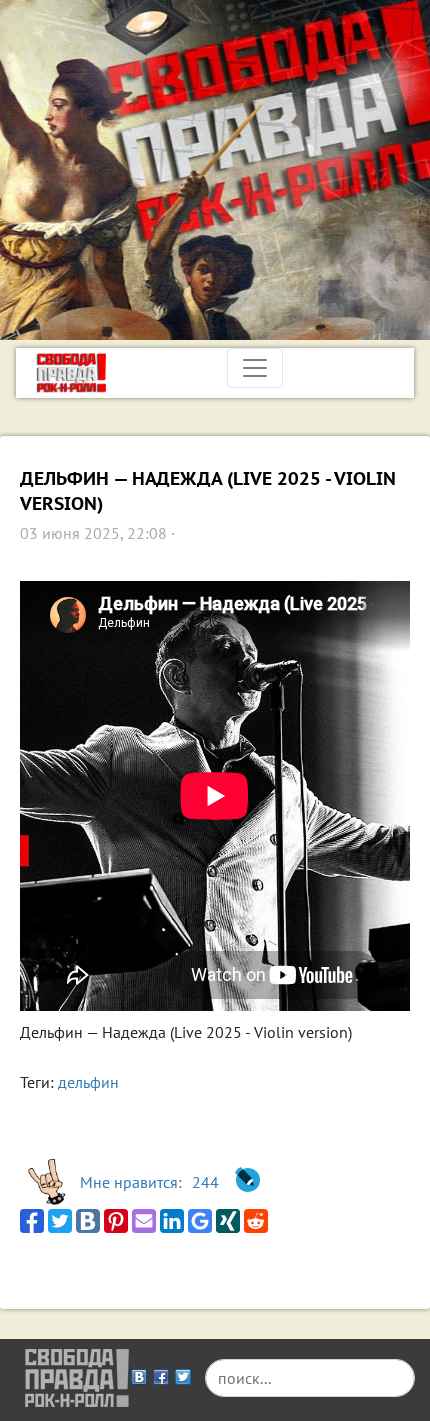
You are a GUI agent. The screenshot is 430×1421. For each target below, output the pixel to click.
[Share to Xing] (228, 1221)
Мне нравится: (149, 1182)
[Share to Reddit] (256, 1221)
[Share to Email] (144, 1221)
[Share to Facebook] (32, 1221)
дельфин (88, 1082)
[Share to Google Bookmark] (200, 1221)
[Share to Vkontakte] (88, 1221)
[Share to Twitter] (60, 1221)
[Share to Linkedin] (172, 1221)
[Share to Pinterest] (116, 1221)
